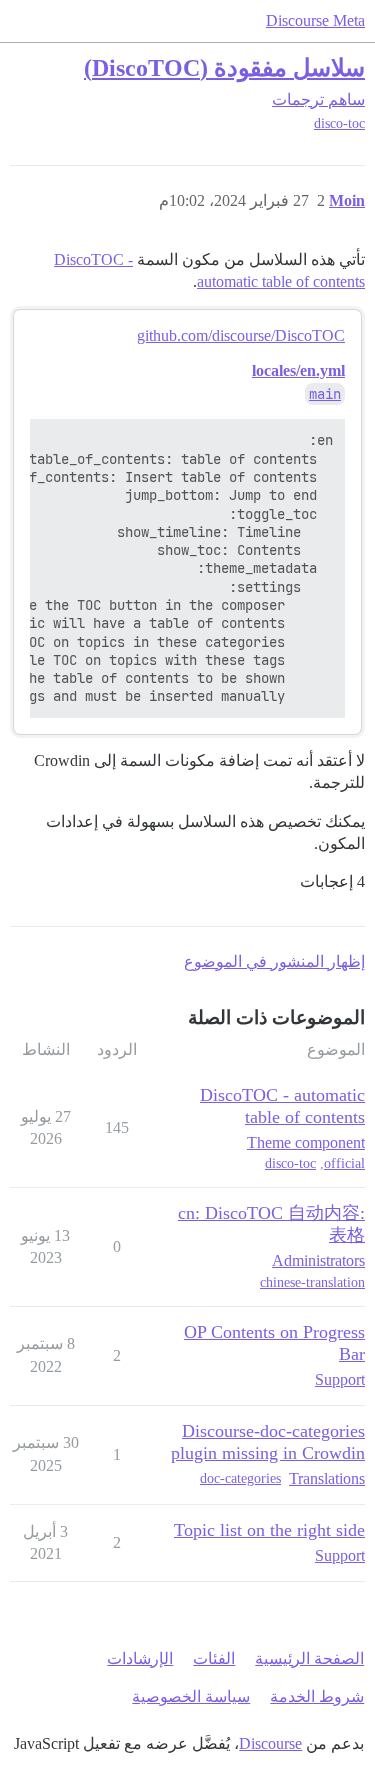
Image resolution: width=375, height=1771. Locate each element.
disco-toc (339, 123)
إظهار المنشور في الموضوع (274, 961)
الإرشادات (140, 1658)
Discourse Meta (315, 20)
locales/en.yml (298, 370)
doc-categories (240, 1478)
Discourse (270, 1743)
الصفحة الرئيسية (309, 1658)
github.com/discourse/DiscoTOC (241, 335)
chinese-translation (312, 1282)
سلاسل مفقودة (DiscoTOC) (224, 67)
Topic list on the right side (269, 1530)
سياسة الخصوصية (191, 1696)
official (344, 1163)
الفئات (214, 1658)
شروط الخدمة (317, 1696)
